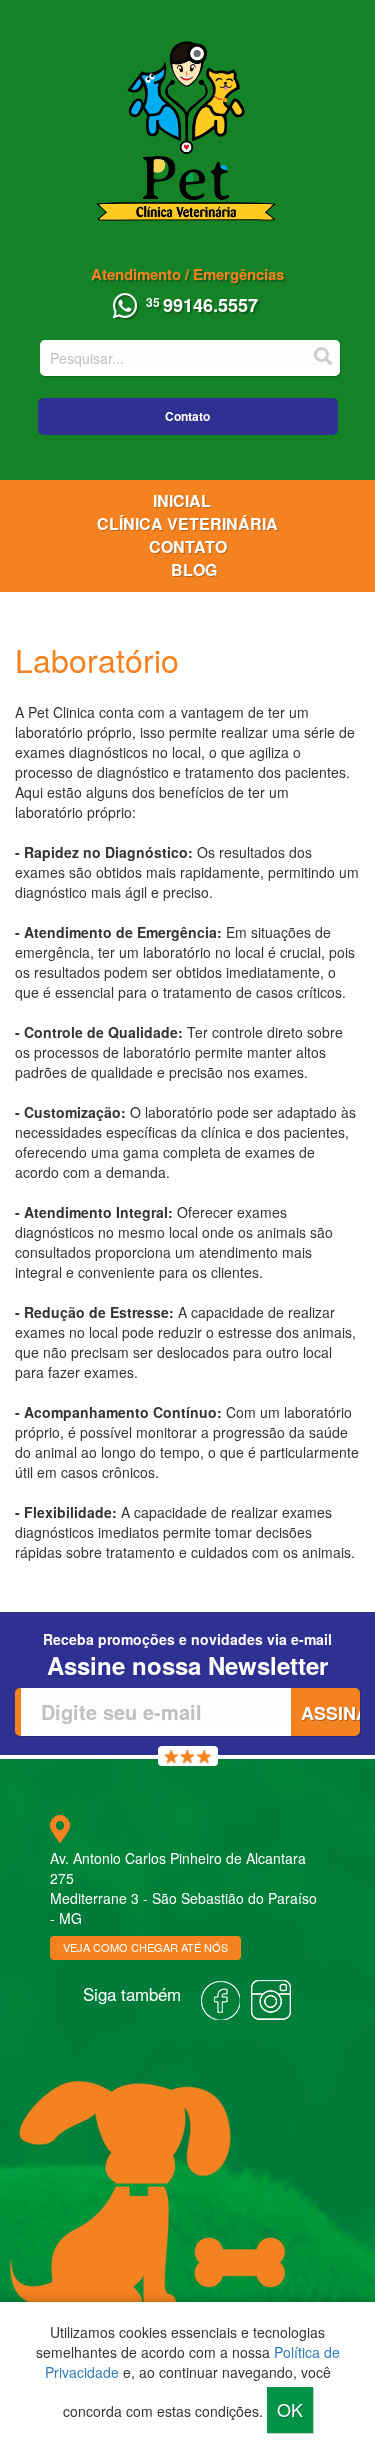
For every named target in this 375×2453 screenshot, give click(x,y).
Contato (187, 416)
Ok (290, 2409)
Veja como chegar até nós (145, 1947)
